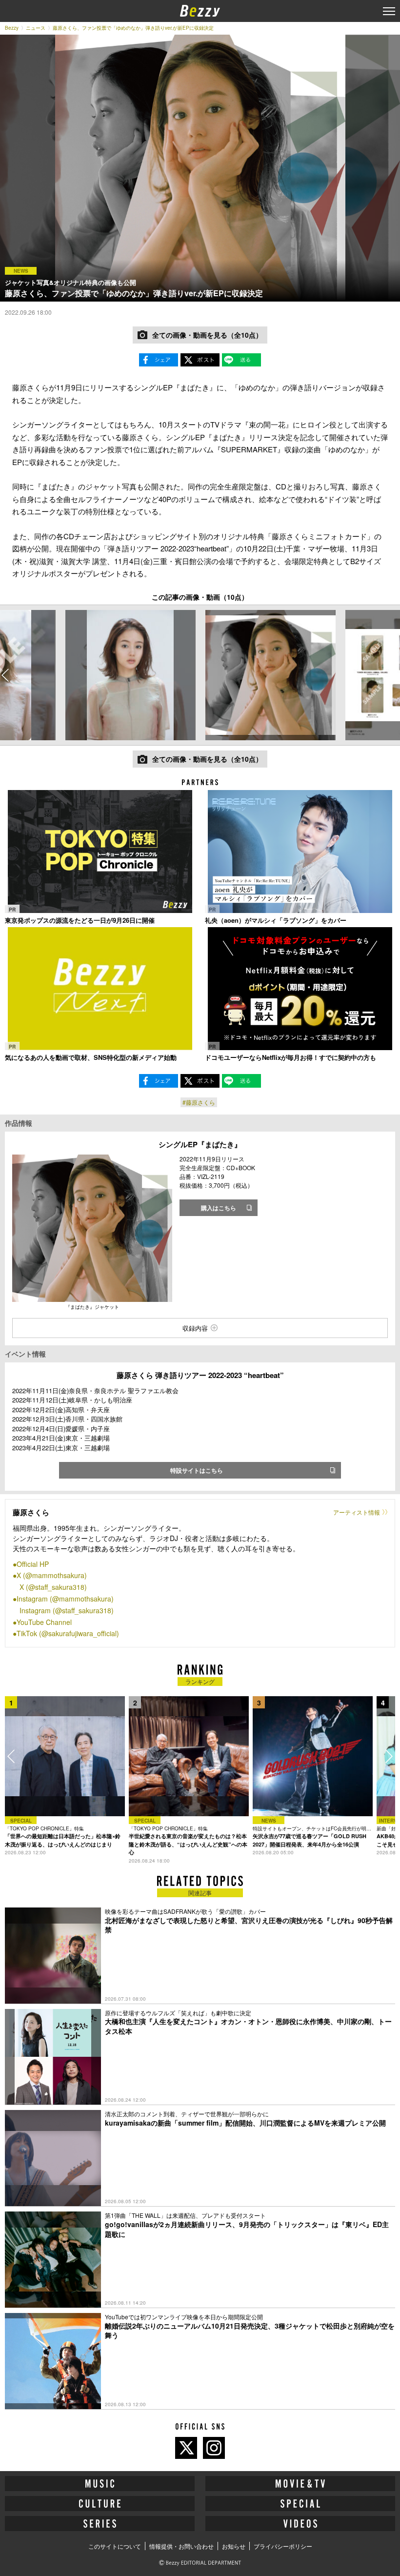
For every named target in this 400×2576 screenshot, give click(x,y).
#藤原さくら (199, 1102)
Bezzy (12, 28)
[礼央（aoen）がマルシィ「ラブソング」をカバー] (300, 851)
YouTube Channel (44, 1622)
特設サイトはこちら (197, 1470)
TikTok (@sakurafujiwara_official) (68, 1633)
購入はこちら (219, 1208)
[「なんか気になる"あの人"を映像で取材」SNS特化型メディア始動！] (100, 988)
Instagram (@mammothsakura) (65, 1599)
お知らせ (234, 2546)
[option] (130, 675)
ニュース (36, 28)
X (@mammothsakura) (52, 1575)
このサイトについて (115, 2546)
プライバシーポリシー (283, 2546)
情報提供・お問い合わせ (181, 2546)
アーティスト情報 (357, 1512)
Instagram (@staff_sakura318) (67, 1610)
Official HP (33, 1564)
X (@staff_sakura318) (53, 1587)
